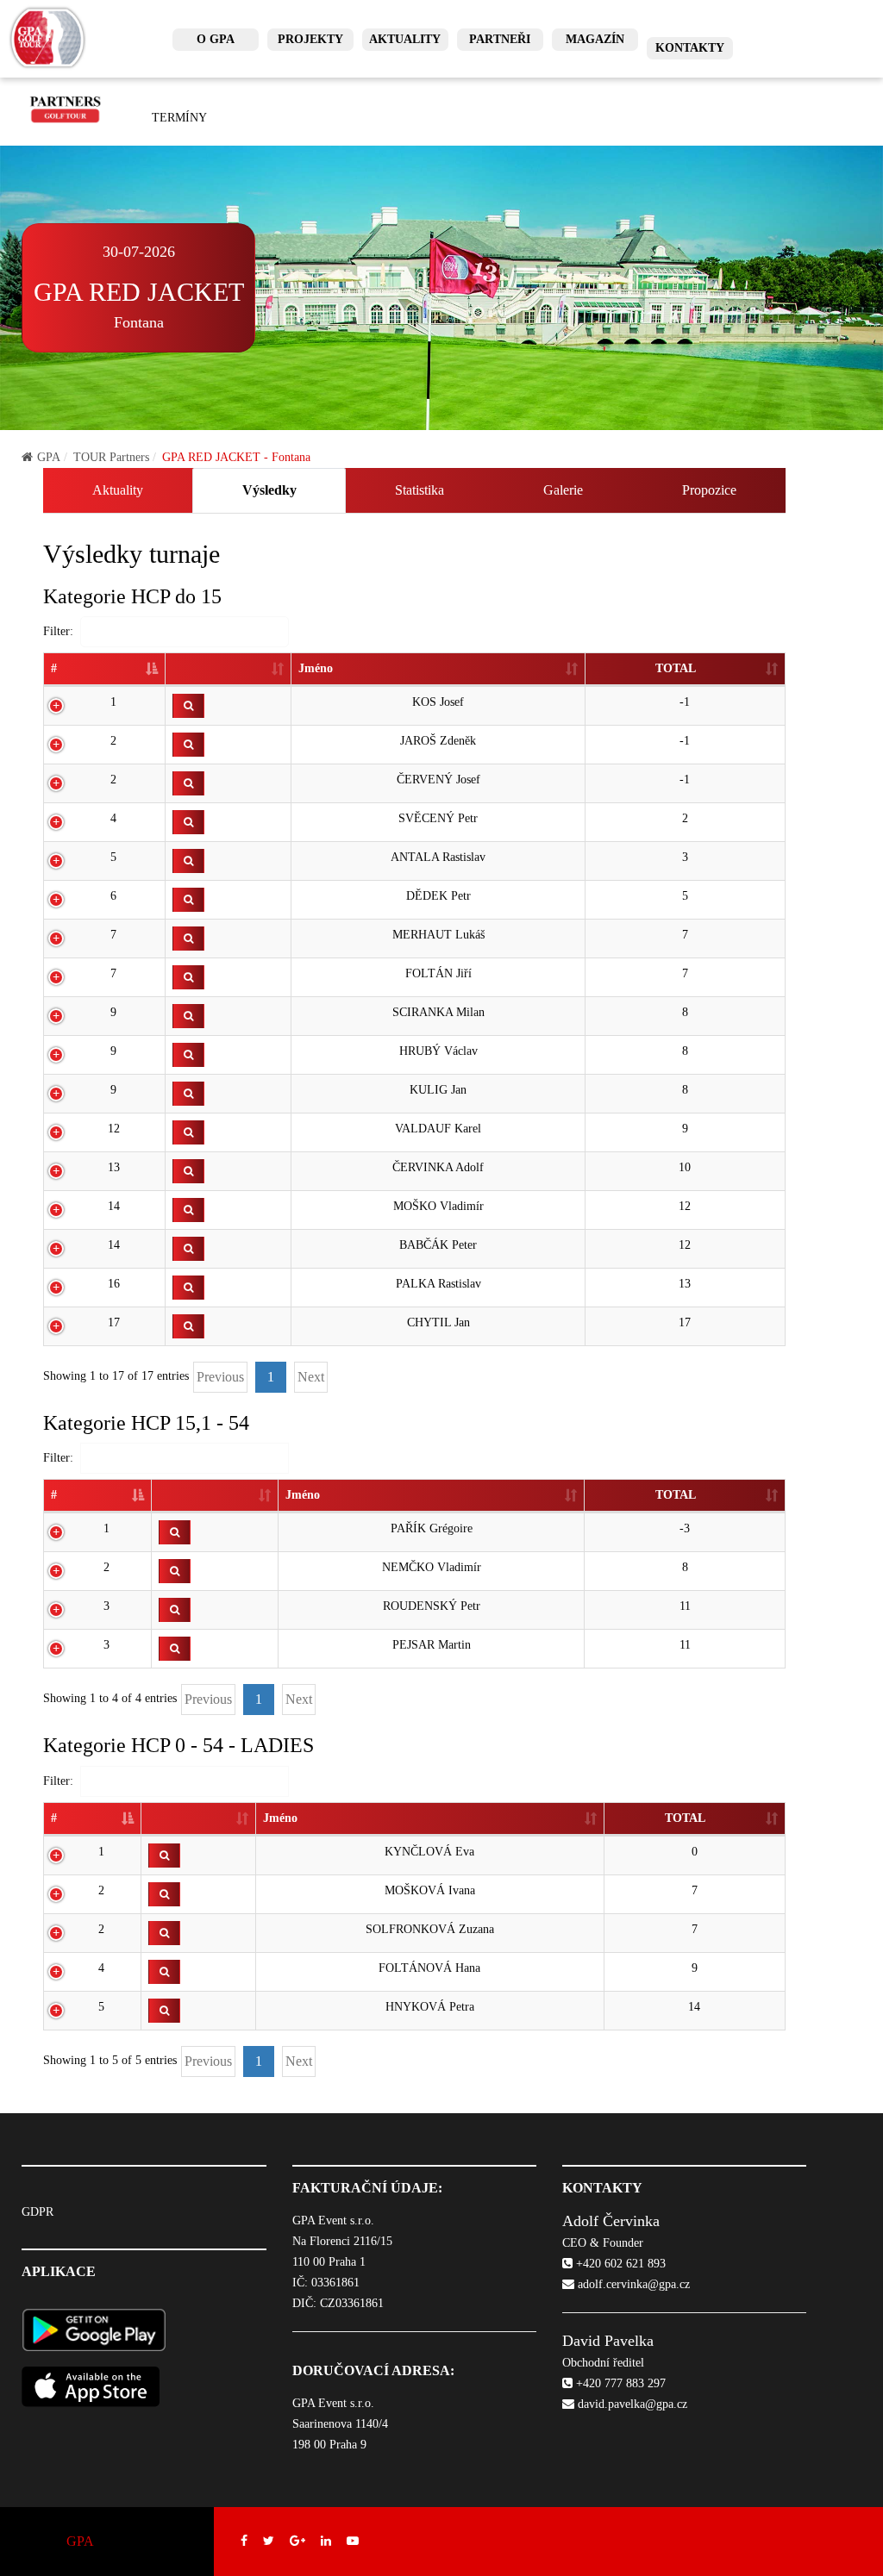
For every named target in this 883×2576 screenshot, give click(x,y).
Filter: (58, 631)
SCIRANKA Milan (438, 1012)
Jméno (316, 668)
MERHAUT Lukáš (438, 935)
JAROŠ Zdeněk (438, 741)
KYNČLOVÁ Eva (429, 1852)
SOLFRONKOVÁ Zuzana (430, 1929)
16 (114, 1284)
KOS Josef (438, 702)
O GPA (216, 39)
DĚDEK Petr (438, 896)
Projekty (310, 39)
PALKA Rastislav (438, 1284)
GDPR (38, 2212)
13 (114, 1167)
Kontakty (690, 48)
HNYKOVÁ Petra (430, 2007)
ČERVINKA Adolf (438, 1167)
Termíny (179, 118)
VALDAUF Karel (438, 1129)
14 (114, 1206)
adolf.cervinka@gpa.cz (632, 2284)
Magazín (595, 39)
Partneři (500, 39)
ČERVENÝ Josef (438, 780)
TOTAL (676, 668)
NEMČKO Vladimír (432, 1567)
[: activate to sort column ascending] (229, 670)
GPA (49, 457)
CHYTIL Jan (438, 1322)
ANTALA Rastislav (438, 857)
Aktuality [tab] (118, 490)
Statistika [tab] (420, 490)
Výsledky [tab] (269, 490)
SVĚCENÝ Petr (438, 818)
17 (114, 1322)
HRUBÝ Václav (438, 1051)
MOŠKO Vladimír (438, 1206)
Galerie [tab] (563, 490)
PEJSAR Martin (432, 1645)
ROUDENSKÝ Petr (432, 1606)
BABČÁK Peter (438, 1245)
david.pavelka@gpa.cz (631, 2404)
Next (311, 1377)
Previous (220, 1377)
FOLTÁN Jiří (438, 973)
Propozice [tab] (709, 490)
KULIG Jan (438, 1090)
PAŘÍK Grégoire (432, 1528)
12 (114, 1129)
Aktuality (405, 39)
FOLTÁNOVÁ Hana (429, 1968)
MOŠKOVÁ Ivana (430, 1890)
